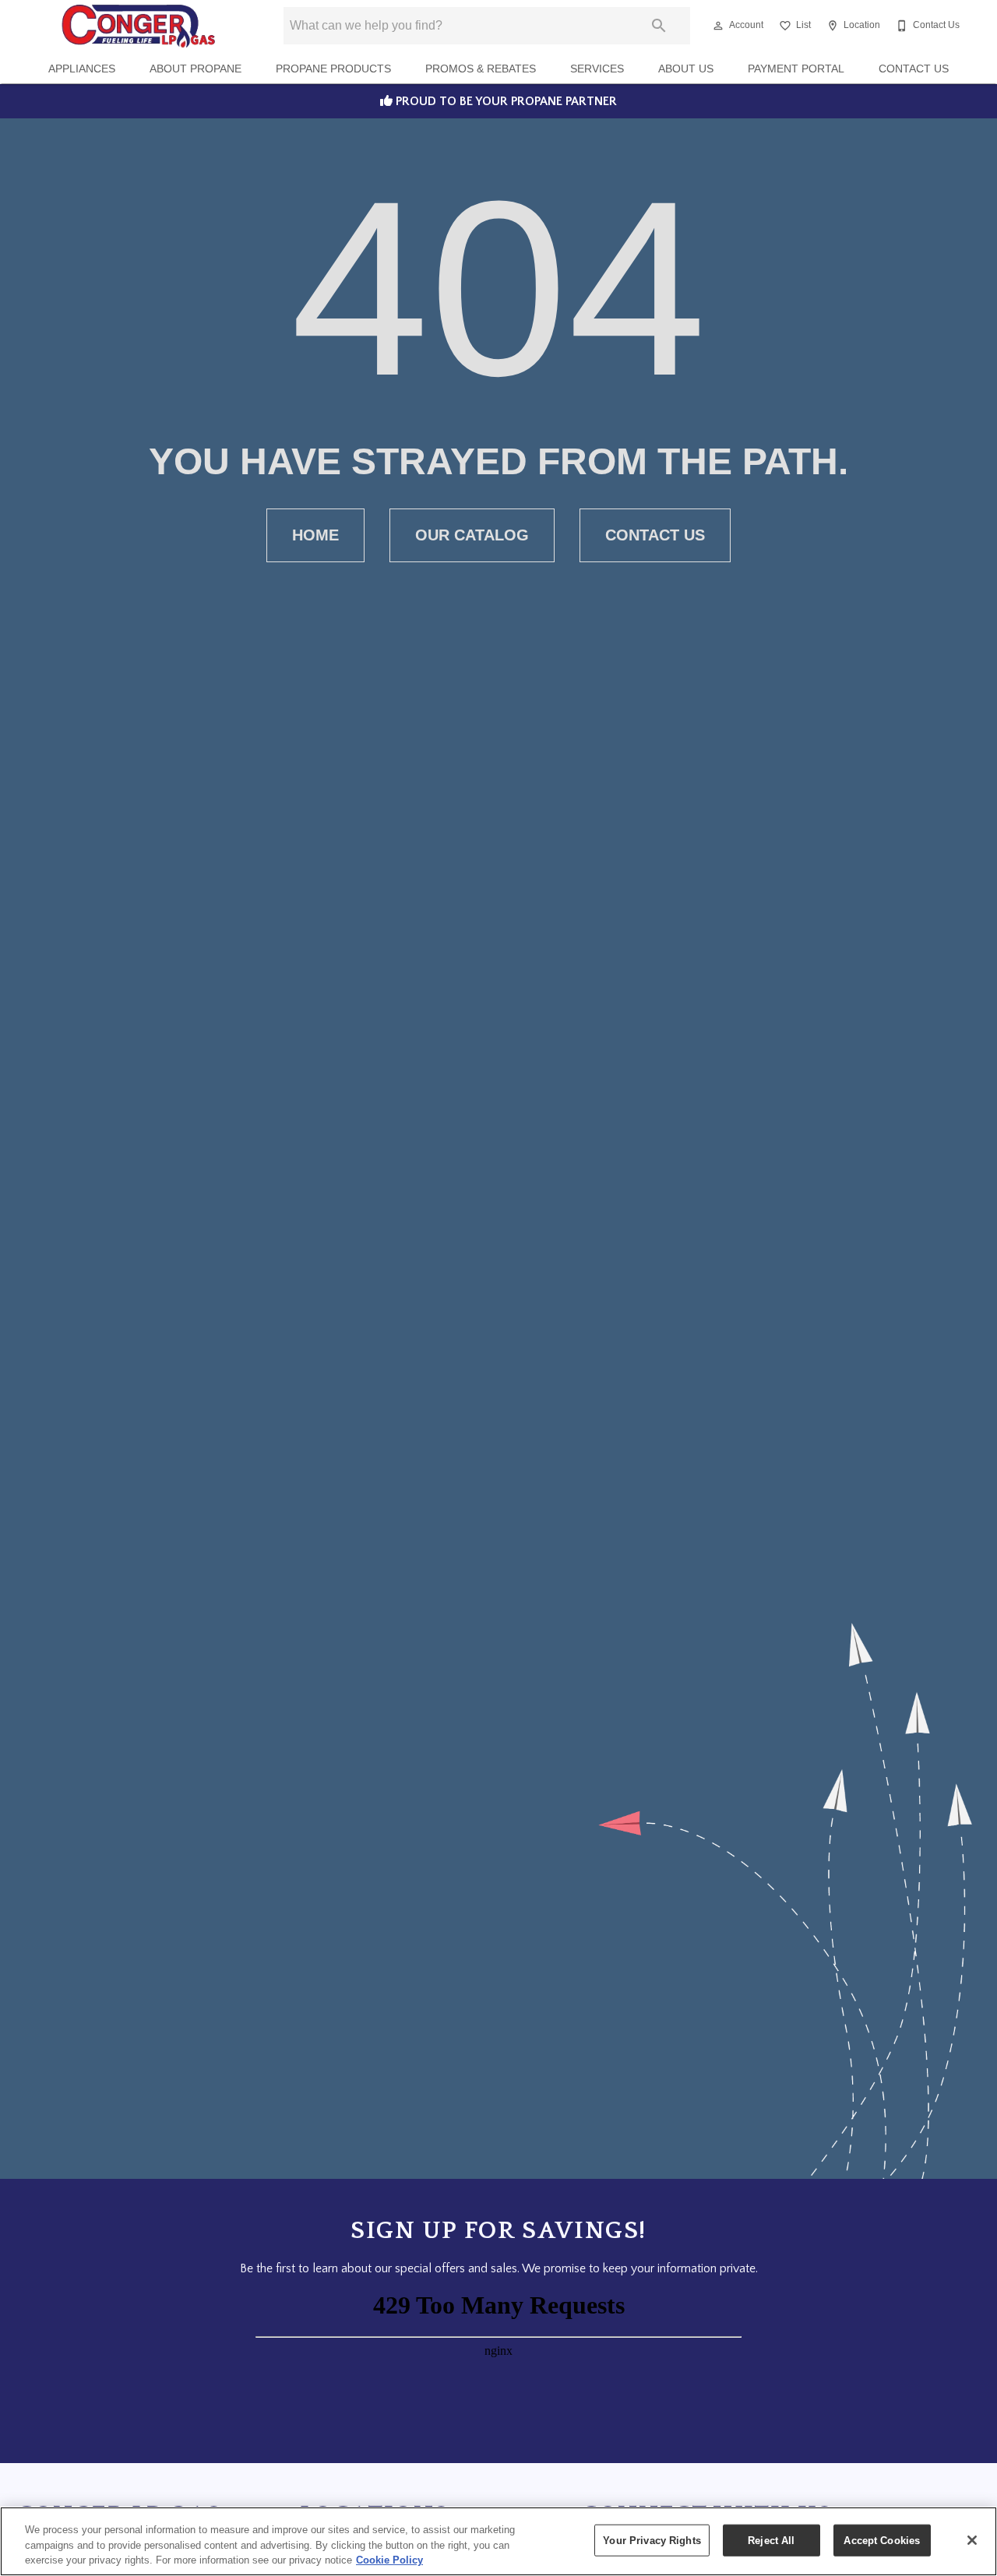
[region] (498, 2541)
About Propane (196, 69)
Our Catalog (472, 535)
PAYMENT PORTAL (796, 69)
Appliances (82, 69)
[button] (718, 26)
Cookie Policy (389, 2560)
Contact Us (914, 69)
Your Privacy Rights (652, 2540)
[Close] (972, 2540)
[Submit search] (659, 26)
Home (315, 535)
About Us (686, 69)
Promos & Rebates (481, 69)
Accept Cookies (882, 2540)
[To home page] (138, 26)
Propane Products (333, 69)
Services (597, 69)
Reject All (771, 2540)
